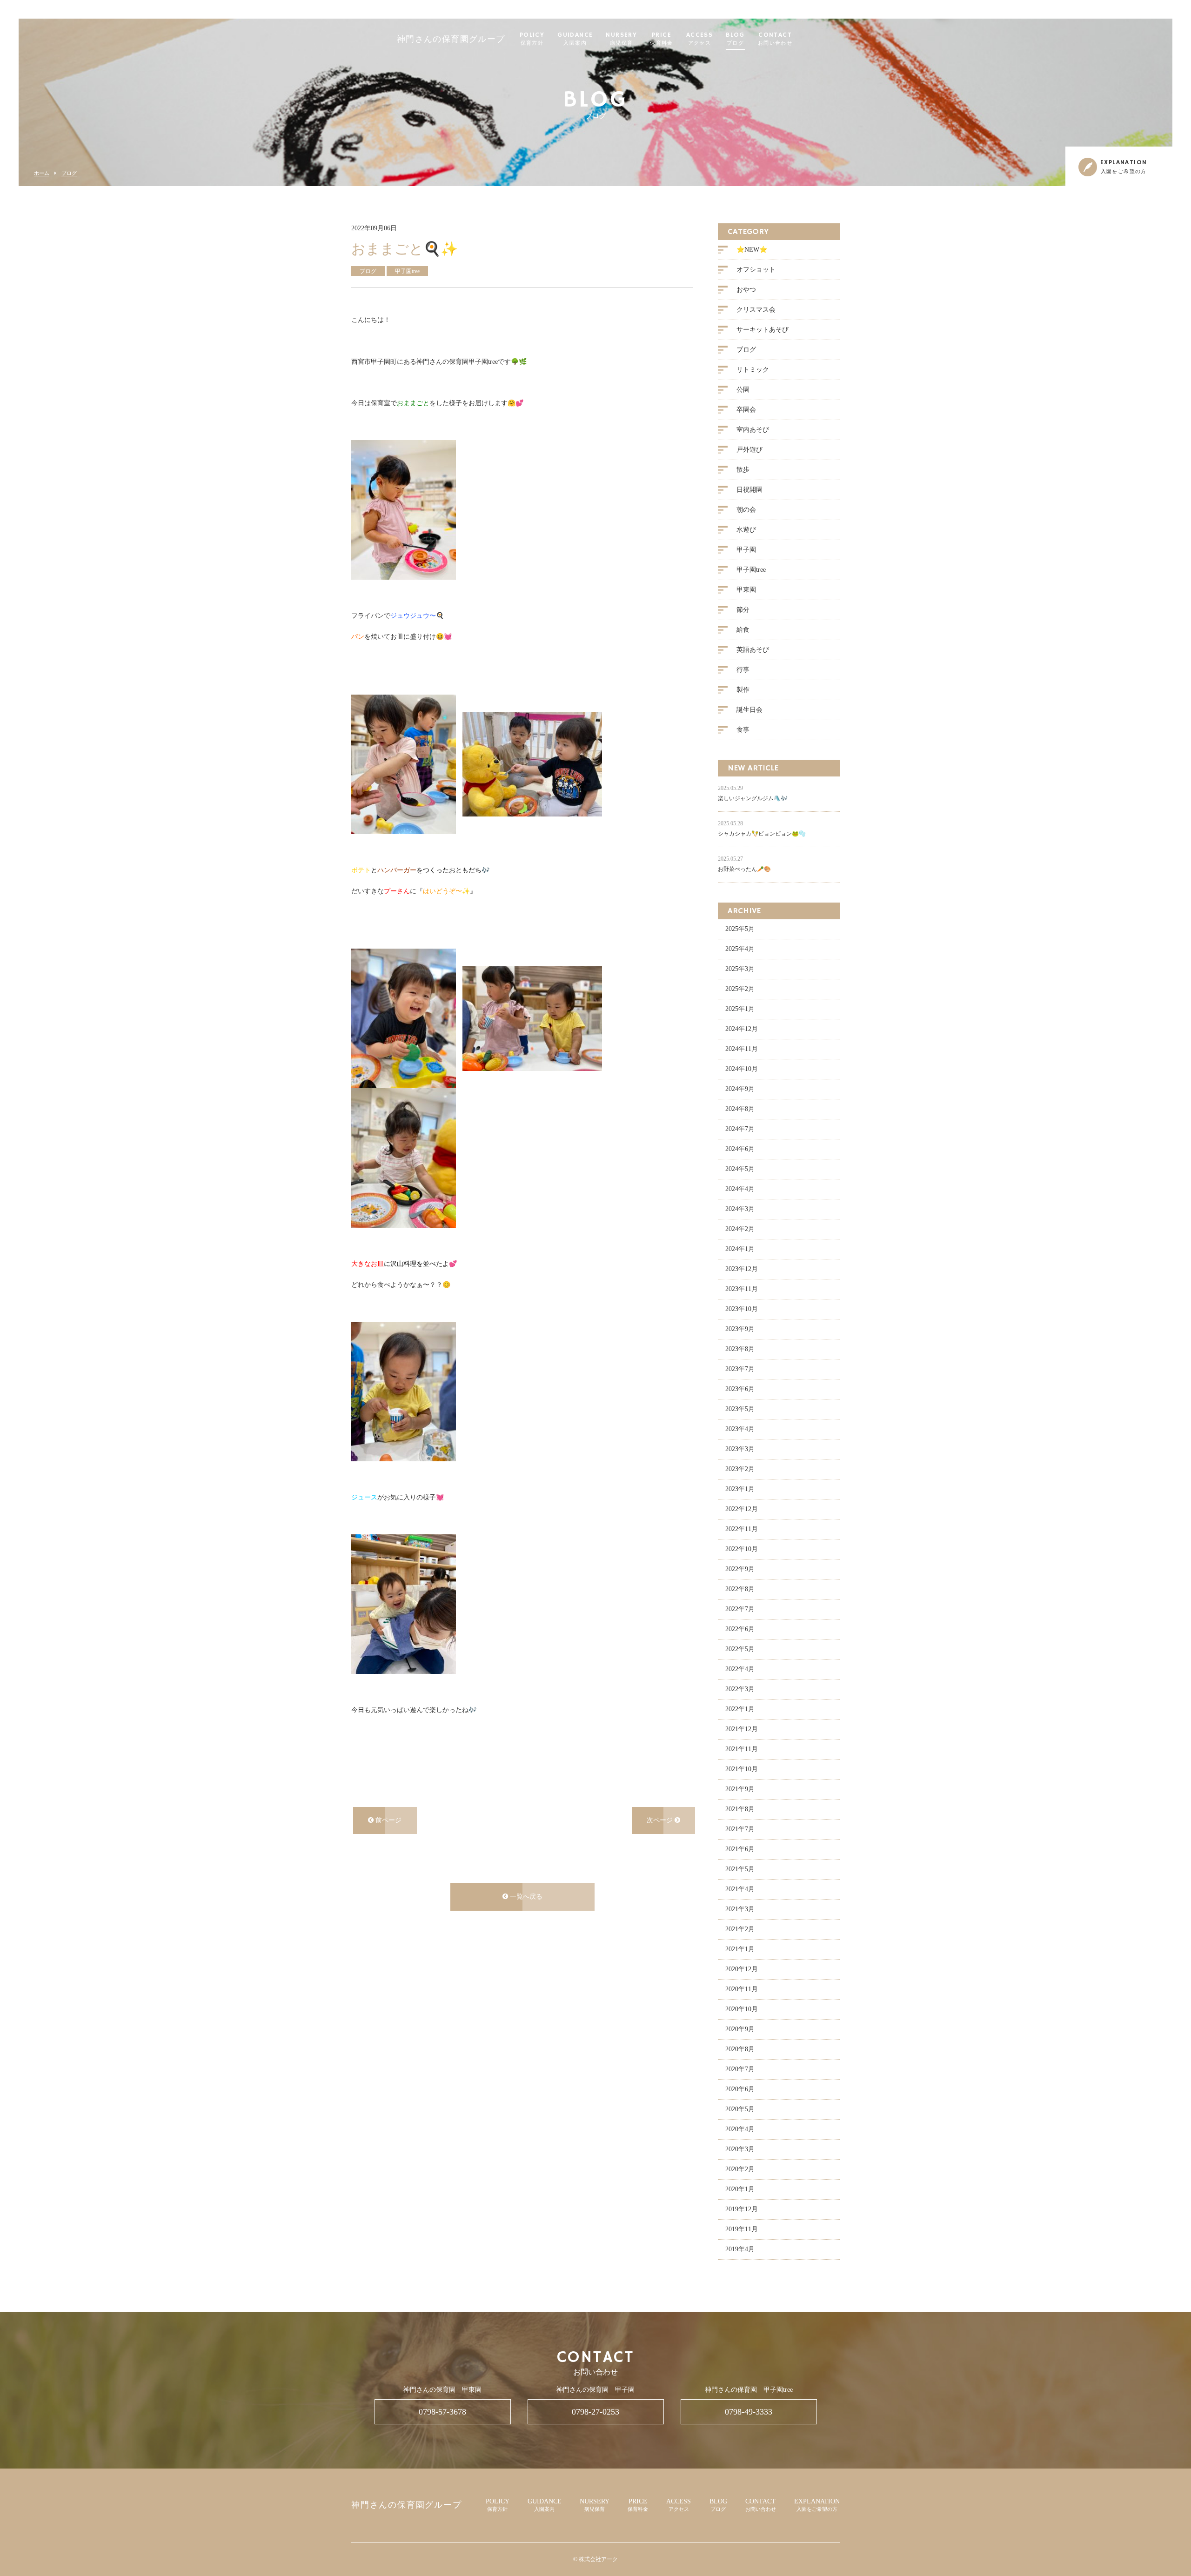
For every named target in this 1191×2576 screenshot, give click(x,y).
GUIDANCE (575, 39)
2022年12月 (742, 1509)
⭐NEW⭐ (752, 250)
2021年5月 (740, 1869)
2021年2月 (740, 1929)
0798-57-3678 (442, 2412)
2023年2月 (740, 1469)
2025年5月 (740, 929)
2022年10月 (742, 1549)
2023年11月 (742, 1289)
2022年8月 (740, 1589)
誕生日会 (749, 710)
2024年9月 (740, 1089)
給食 (743, 630)
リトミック (753, 370)
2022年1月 (740, 1709)
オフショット (756, 270)
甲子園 (746, 550)
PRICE (662, 39)
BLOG (735, 39)
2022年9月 (740, 1569)
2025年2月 (740, 989)
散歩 (743, 470)
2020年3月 (740, 2149)
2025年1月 (740, 1009)
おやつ (746, 290)
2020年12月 (742, 1969)
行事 (743, 670)
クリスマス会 (756, 310)
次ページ (661, 1820)
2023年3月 (740, 1449)
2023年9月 (740, 1329)
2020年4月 (740, 2129)
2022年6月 (740, 1629)
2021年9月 (740, 1789)
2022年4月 (740, 1669)
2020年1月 (740, 2189)
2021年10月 (742, 1769)
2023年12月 (742, 1269)
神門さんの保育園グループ (451, 40)
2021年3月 (740, 1909)
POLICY (532, 39)
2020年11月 (742, 1989)
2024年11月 (742, 1049)
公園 (743, 390)
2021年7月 (740, 1829)
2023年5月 (740, 1409)
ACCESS (699, 39)
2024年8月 (740, 1109)
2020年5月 (740, 2109)
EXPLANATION (817, 2505)
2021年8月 (740, 1809)
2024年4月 (740, 1189)
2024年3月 (740, 1209)
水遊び (746, 530)
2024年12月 (742, 1029)
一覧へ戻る (525, 1897)
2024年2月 (740, 1229)
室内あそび (753, 430)
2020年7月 (740, 2069)
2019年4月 (740, 2249)
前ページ (388, 1820)
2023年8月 (740, 1349)
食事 (743, 730)
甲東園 (746, 590)
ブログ (69, 173)
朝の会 (746, 510)
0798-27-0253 (595, 2412)
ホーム (42, 173)
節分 (743, 610)
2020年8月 (740, 2049)
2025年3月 (740, 969)
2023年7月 (740, 1369)
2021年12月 (742, 1729)
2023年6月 (740, 1389)
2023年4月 (740, 1429)
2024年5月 (740, 1169)
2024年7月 (740, 1129)
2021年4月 (740, 1889)
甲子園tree (751, 570)
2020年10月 (742, 2009)
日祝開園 (749, 490)
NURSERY (621, 39)
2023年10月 (742, 1309)
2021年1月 (740, 1949)
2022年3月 (740, 1689)
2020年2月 (740, 2169)
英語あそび (753, 650)
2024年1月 (740, 1249)
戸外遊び (749, 450)
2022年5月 (740, 1649)
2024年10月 (742, 1069)
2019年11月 (742, 2229)
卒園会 (746, 410)
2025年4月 (740, 949)
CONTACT (775, 39)
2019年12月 (742, 2209)
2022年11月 (742, 1529)
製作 (743, 690)
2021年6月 (740, 1849)
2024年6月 (740, 1149)
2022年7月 (740, 1609)
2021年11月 (742, 1749)
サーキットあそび (763, 330)
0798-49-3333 (749, 2412)
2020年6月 (740, 2089)
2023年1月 (740, 1489)
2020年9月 (740, 2029)
